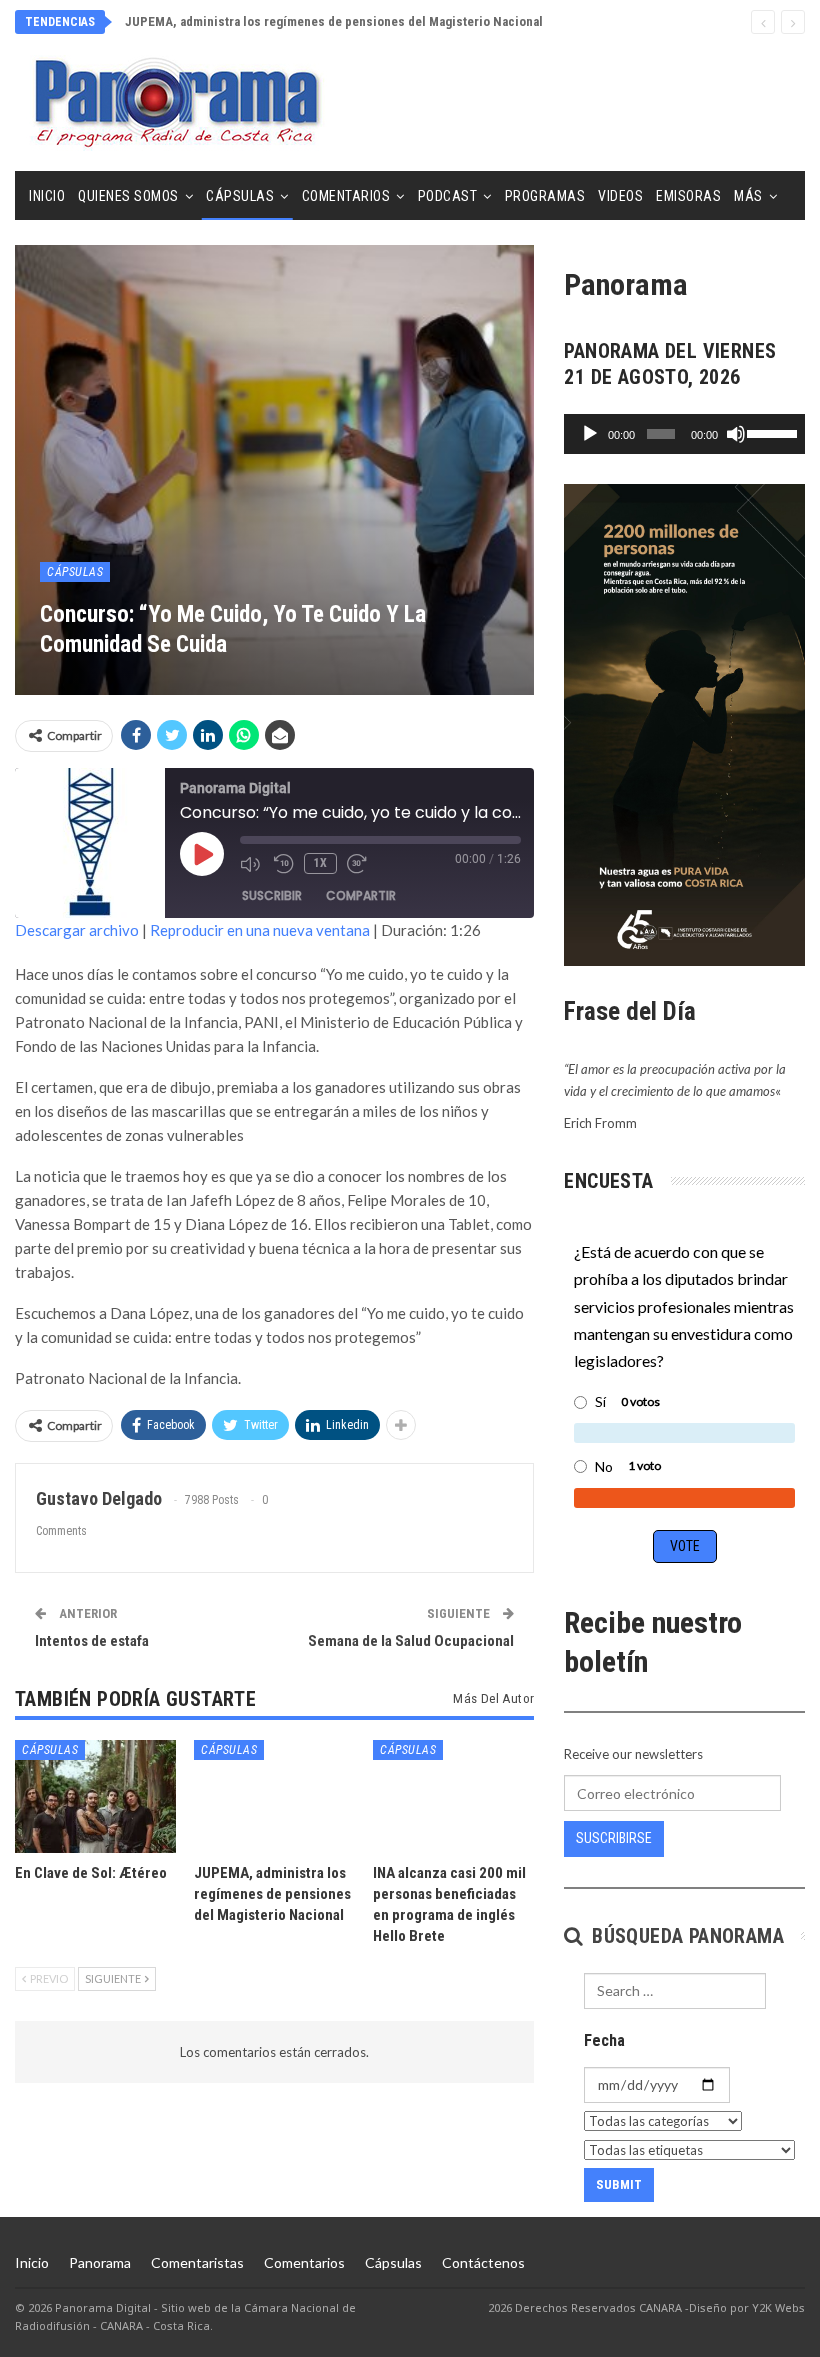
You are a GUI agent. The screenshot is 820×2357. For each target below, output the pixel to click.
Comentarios (346, 196)
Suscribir (272, 895)
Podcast (448, 196)
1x (320, 863)
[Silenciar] (736, 434)
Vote (685, 1546)
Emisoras (688, 196)
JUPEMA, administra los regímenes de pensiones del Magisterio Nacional (334, 21)
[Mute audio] (252, 864)
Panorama (100, 2262)
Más (748, 196)
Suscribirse (614, 1838)
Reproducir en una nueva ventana (260, 930)
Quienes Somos (128, 196)
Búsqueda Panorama (685, 1936)
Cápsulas (240, 196)
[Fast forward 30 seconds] (359, 864)
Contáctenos (483, 2262)
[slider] (771, 432)
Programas (545, 196)
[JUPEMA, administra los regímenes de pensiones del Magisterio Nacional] (274, 1796)
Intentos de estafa (92, 1641)
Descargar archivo (77, 930)
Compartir (361, 895)
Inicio (47, 196)
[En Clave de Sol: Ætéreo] (95, 1796)
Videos (620, 196)
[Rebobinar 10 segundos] (284, 864)
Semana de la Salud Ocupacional (411, 1641)
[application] (684, 434)
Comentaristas (197, 2262)
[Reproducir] (590, 434)
